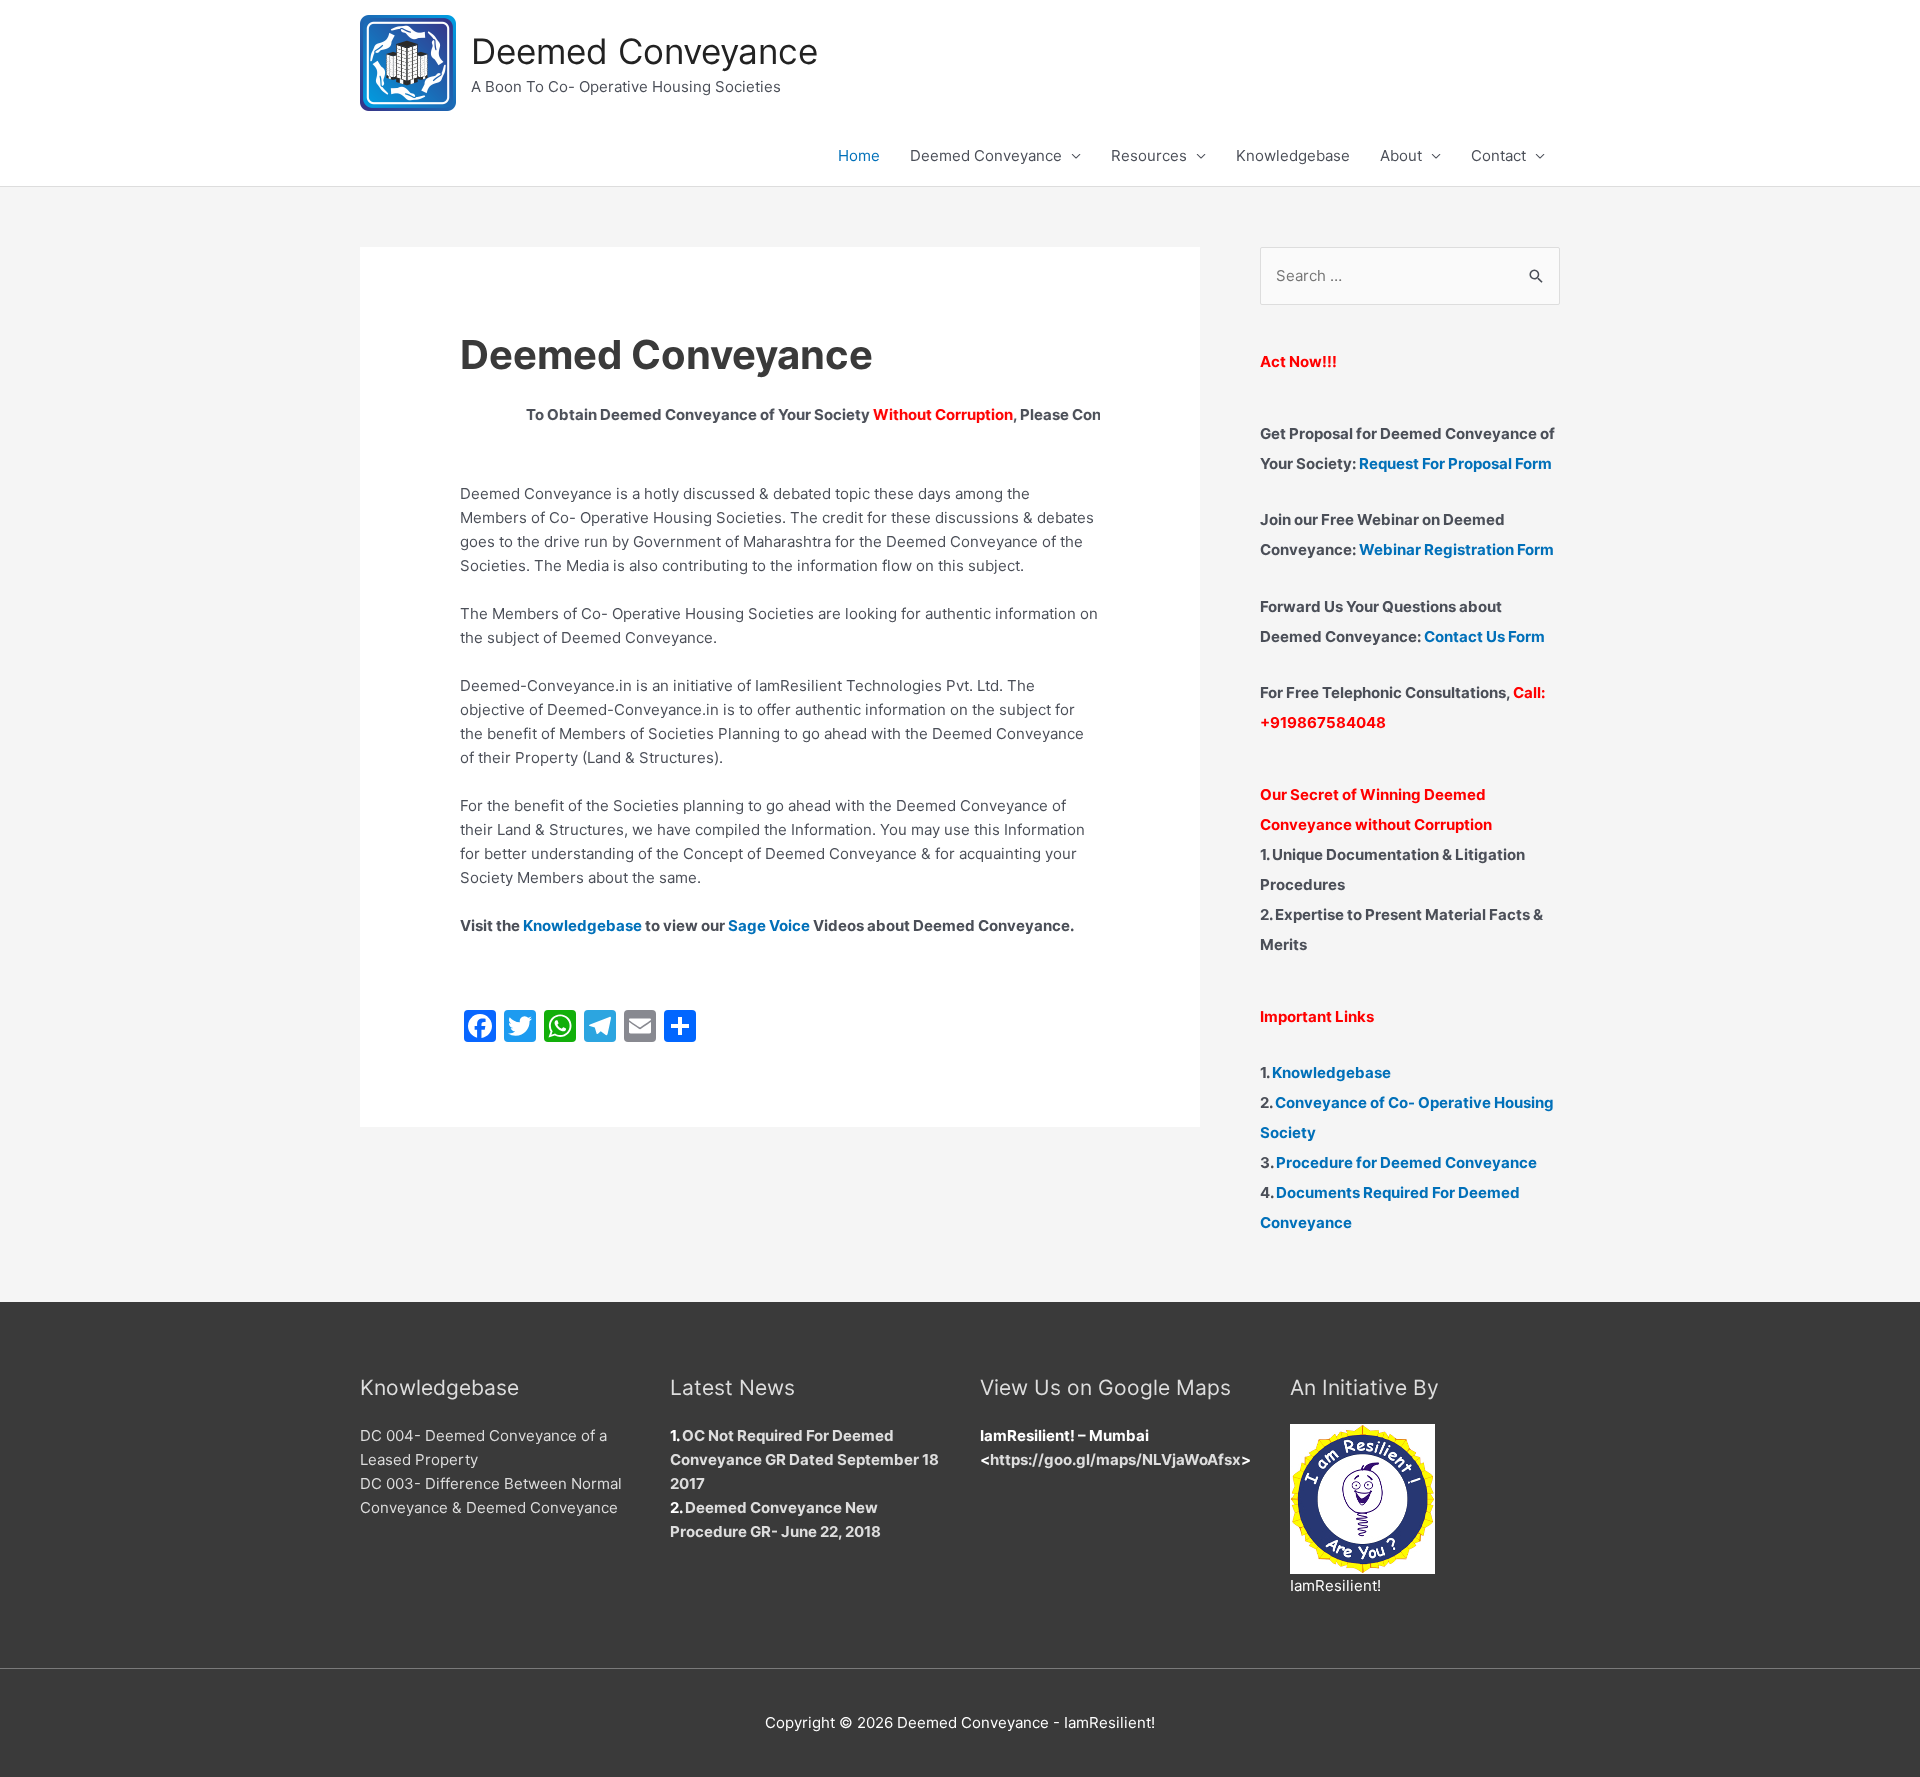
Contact (1498, 155)
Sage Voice (769, 925)
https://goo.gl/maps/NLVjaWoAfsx (1115, 1459)
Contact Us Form (1484, 636)
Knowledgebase (1293, 155)
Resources (1149, 155)
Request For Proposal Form (1455, 463)
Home (859, 155)
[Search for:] (1410, 275)
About (1401, 155)
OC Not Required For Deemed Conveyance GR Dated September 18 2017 (804, 1459)
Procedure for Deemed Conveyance (1406, 1162)
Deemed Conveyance (644, 51)
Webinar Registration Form (1456, 549)
